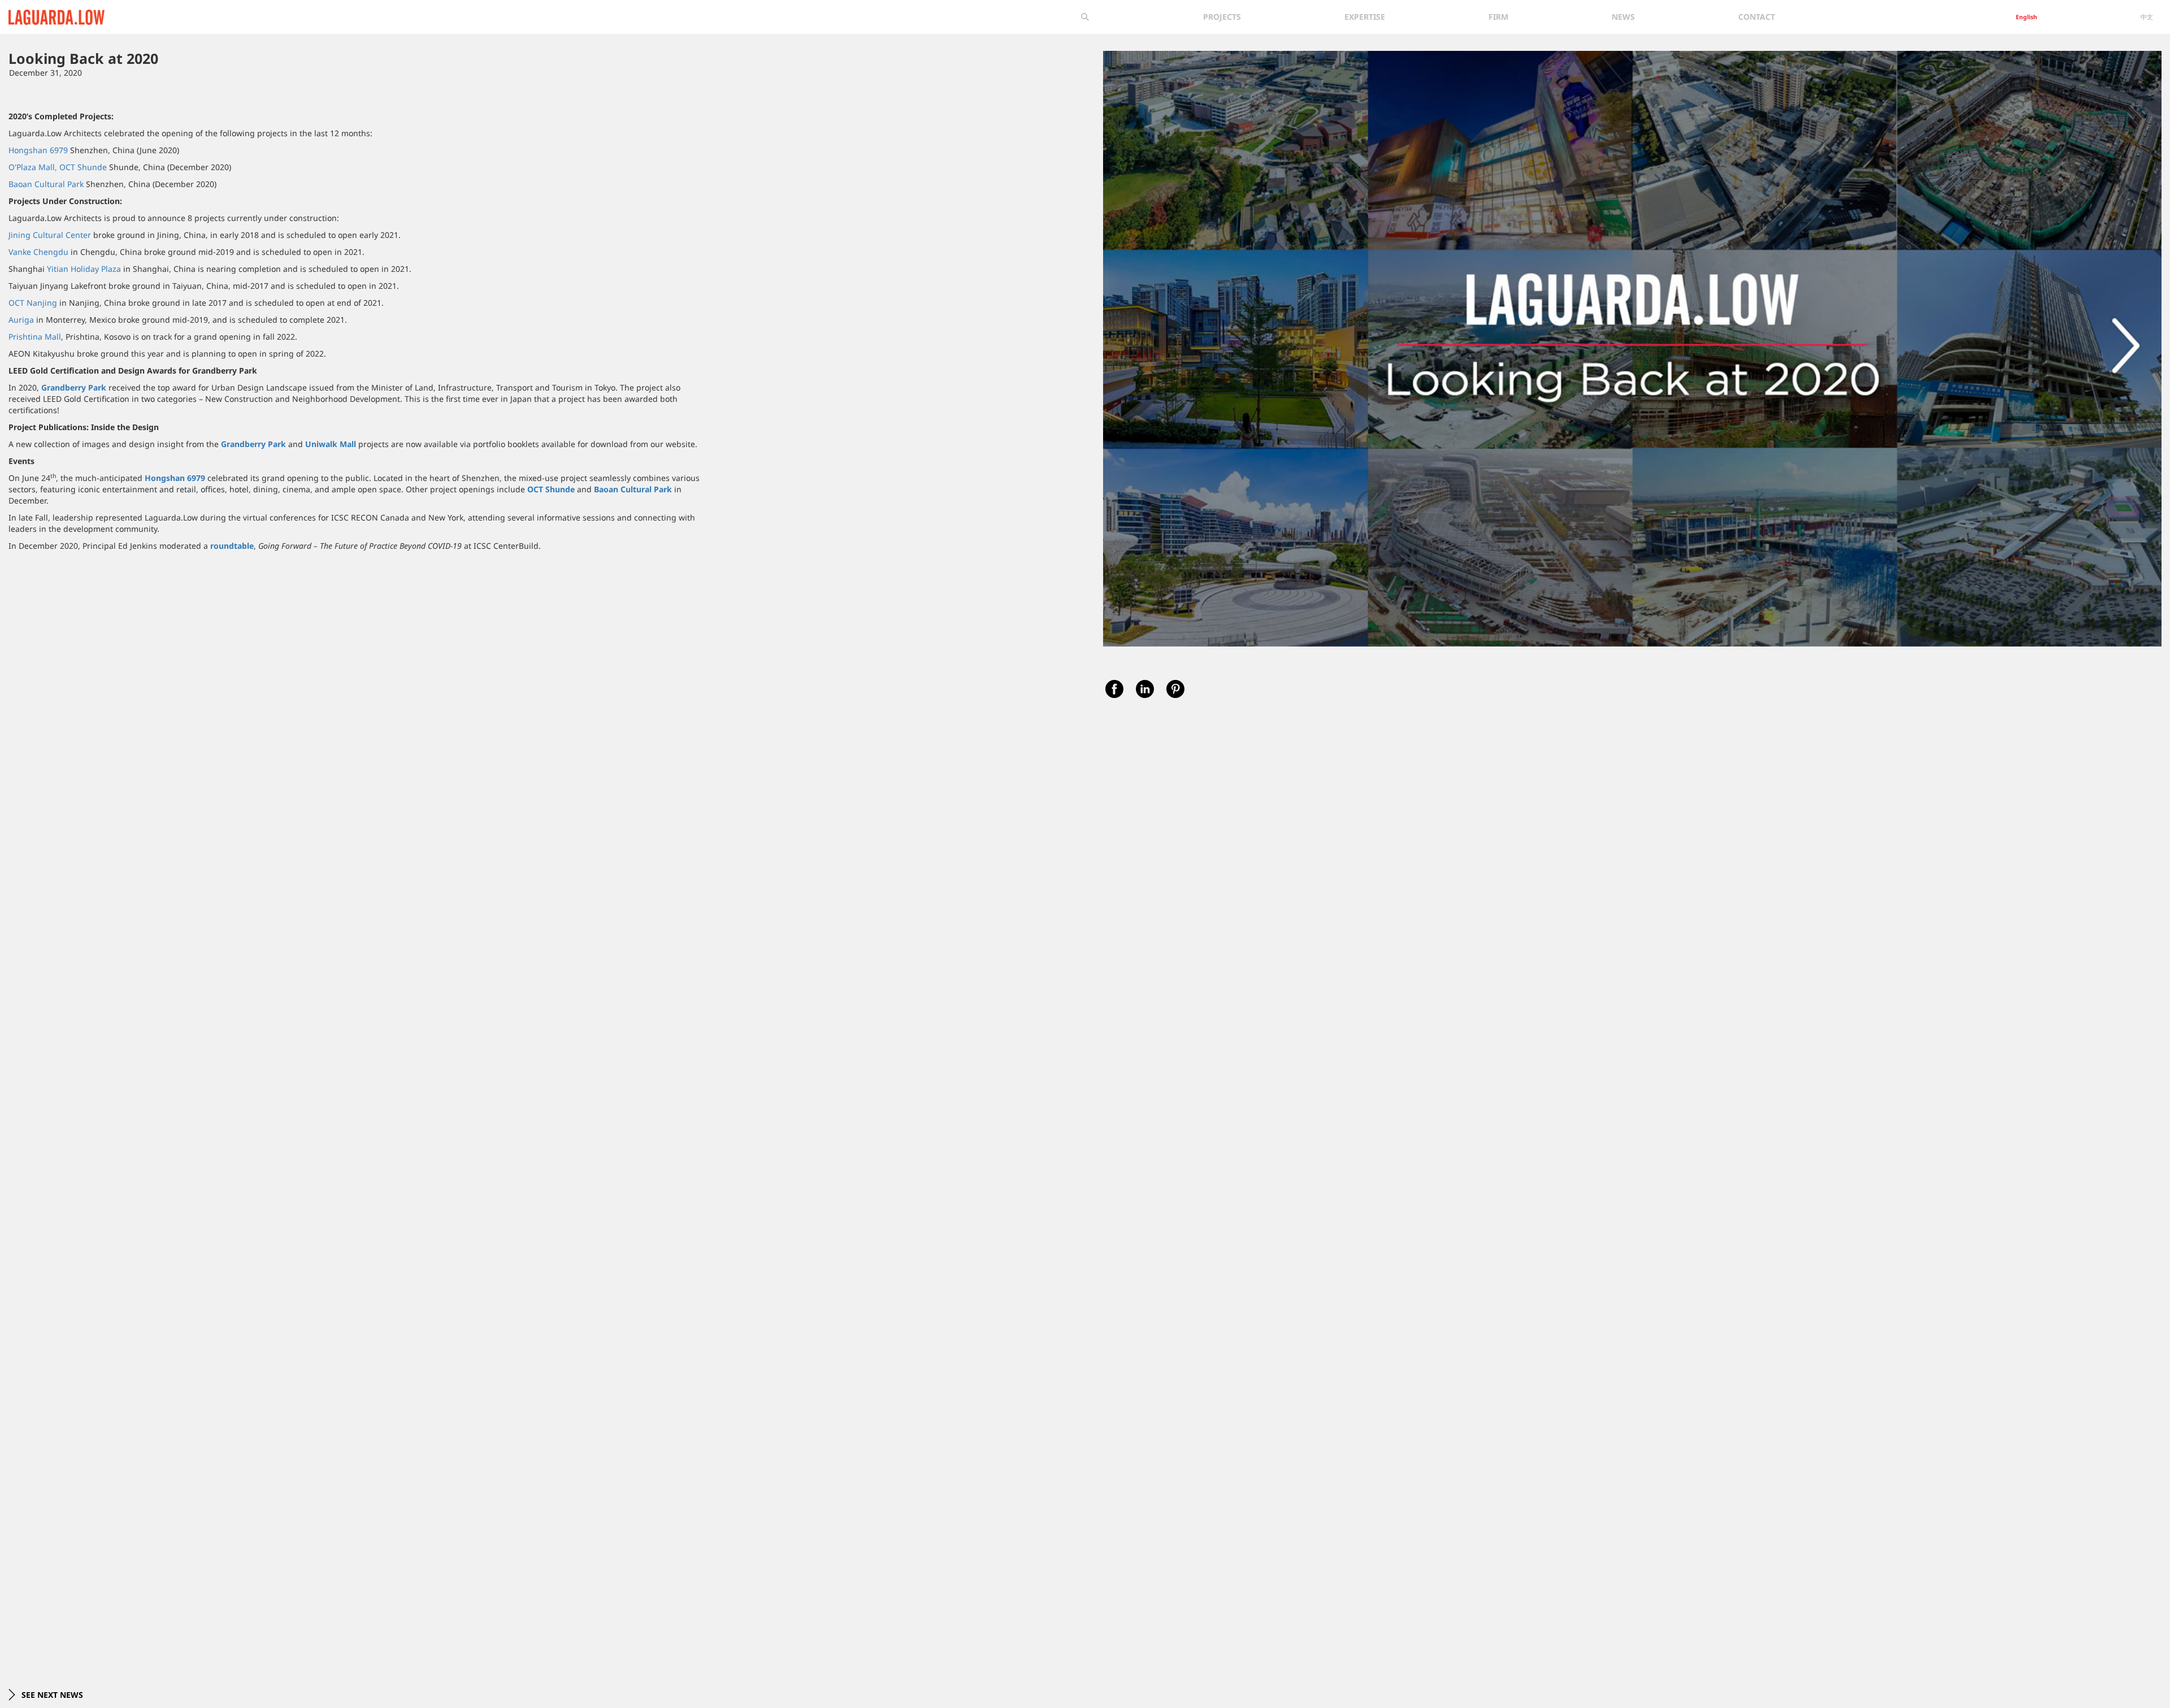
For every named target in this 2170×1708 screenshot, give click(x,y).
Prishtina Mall (35, 337)
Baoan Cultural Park (46, 184)
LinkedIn (1145, 689)
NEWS (1623, 17)
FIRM (1498, 17)
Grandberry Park (74, 387)
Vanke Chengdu (38, 252)
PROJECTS (1222, 17)
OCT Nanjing (33, 303)
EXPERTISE (1365, 17)
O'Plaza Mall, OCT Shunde (58, 167)
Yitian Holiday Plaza (84, 269)
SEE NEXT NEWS (51, 1695)
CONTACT (1757, 17)
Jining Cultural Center (50, 235)
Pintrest (1175, 689)
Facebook (1114, 689)
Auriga (21, 320)
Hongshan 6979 (38, 150)
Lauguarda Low (38, 15)
